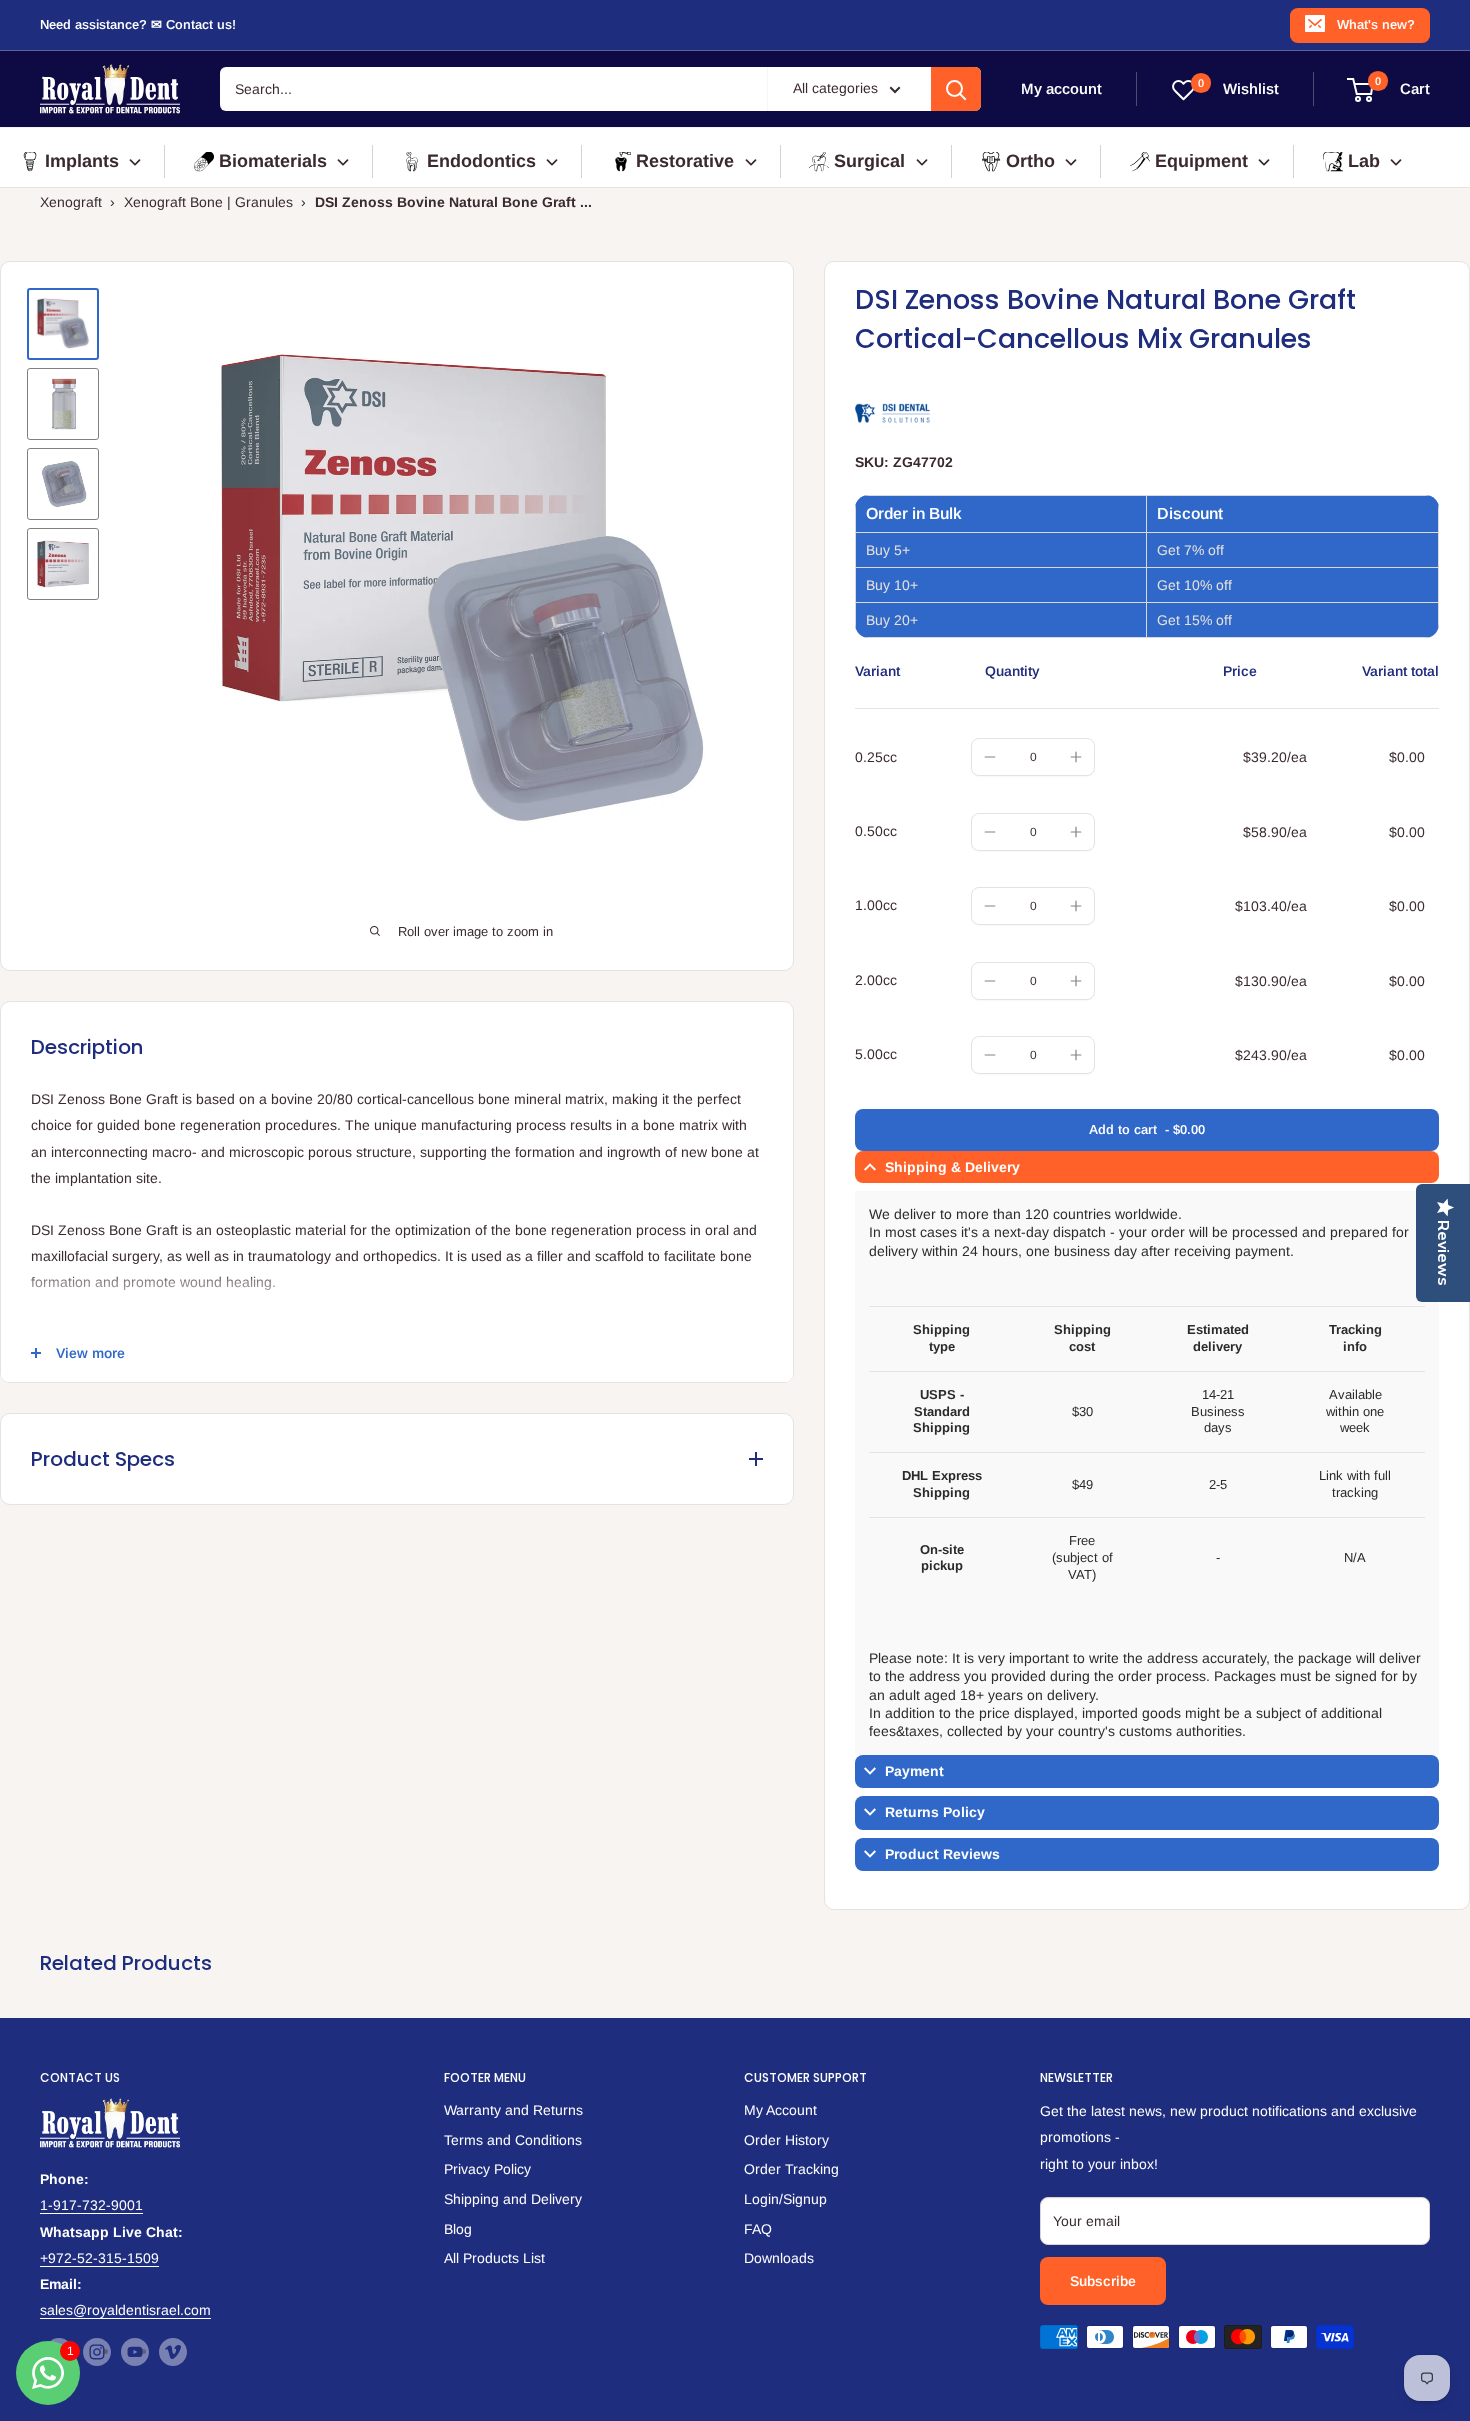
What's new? (1376, 24)
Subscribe (1103, 2281)
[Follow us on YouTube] (135, 2352)
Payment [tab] (914, 1771)
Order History (786, 2140)
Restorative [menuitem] (685, 161)
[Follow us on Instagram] (97, 2352)
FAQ (758, 2229)
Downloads (779, 2258)
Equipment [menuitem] (1201, 161)
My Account (780, 2110)
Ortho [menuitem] (1030, 161)
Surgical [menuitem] (869, 161)
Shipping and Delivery (513, 2199)
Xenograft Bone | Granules (208, 202)
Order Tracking (791, 2169)
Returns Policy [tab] (935, 1812)
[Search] (956, 89)
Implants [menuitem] (82, 161)
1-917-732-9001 (91, 2205)
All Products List (494, 2258)
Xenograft (71, 202)
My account (1061, 88)
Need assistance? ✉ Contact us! (138, 24)
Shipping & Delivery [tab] (952, 1167)
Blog (458, 2229)
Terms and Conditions (513, 2140)
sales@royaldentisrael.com (125, 2310)
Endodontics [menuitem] (481, 161)
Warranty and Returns (513, 2110)
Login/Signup (785, 2199)
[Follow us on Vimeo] (173, 2352)
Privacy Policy (487, 2169)
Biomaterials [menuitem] (273, 161)
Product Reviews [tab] (942, 1854)
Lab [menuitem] (1364, 161)
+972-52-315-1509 (99, 2258)
